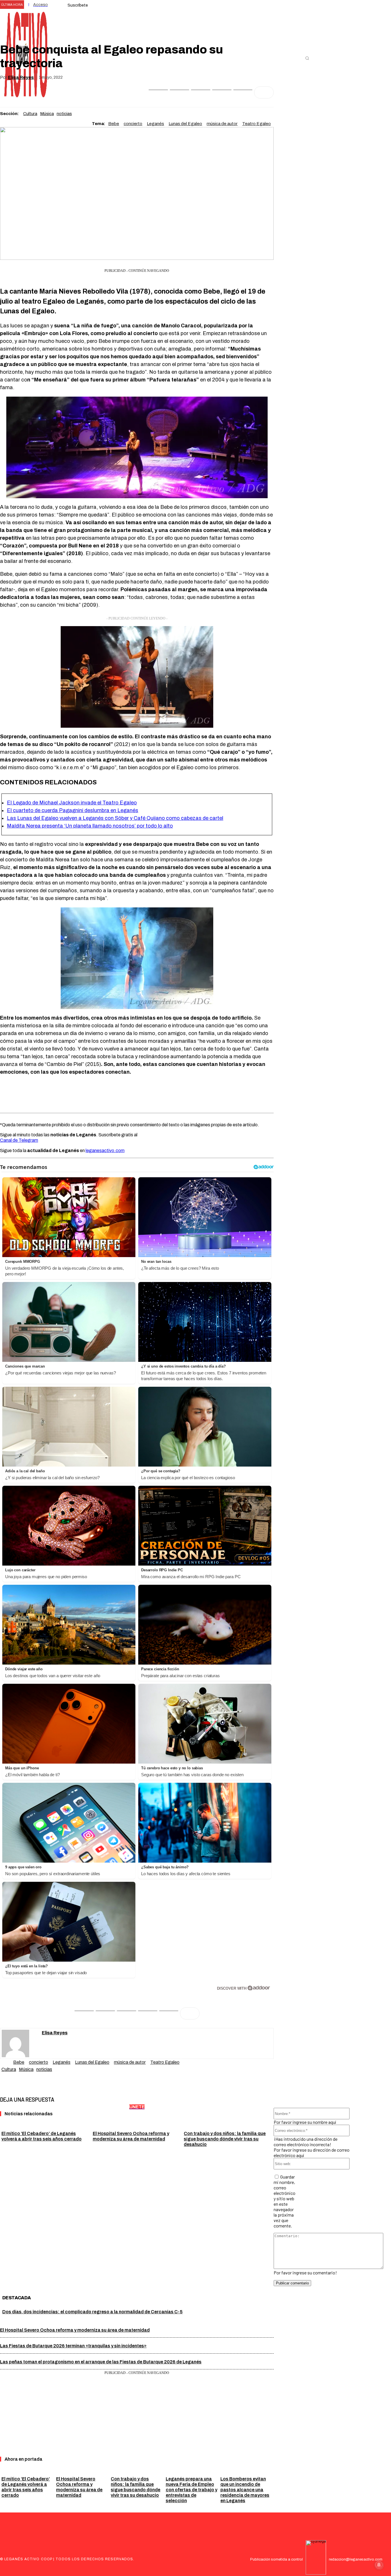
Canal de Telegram (19, 1140)
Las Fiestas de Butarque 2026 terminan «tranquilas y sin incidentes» (73, 2346)
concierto (133, 124)
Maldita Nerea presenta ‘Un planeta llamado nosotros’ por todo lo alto (90, 826)
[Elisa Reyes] (22, 2043)
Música (47, 114)
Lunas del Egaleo (185, 124)
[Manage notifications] (379, 2565)
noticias (64, 114)
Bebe (114, 124)
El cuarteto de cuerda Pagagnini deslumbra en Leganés (73, 810)
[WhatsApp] (201, 92)
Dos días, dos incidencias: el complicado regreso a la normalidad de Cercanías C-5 (92, 2312)
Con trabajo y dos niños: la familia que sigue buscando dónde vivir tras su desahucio (225, 2139)
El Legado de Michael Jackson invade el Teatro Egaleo (72, 803)
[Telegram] (243, 92)
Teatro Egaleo (256, 124)
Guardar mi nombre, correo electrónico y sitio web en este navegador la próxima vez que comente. (285, 2201)
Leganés (155, 124)
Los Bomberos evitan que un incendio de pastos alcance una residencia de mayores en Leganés (245, 2490)
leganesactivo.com (105, 1151)
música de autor (222, 124)
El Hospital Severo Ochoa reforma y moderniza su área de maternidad (75, 2330)
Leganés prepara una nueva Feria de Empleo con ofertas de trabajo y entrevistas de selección (191, 2490)
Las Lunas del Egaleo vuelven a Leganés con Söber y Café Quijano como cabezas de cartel (115, 818)
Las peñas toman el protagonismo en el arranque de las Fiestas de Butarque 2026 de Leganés (101, 2362)
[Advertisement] (137, 1094)
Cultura (30, 114)
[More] (264, 92)
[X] (179, 92)
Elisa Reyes (21, 77)
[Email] (222, 92)
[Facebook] (158, 92)
